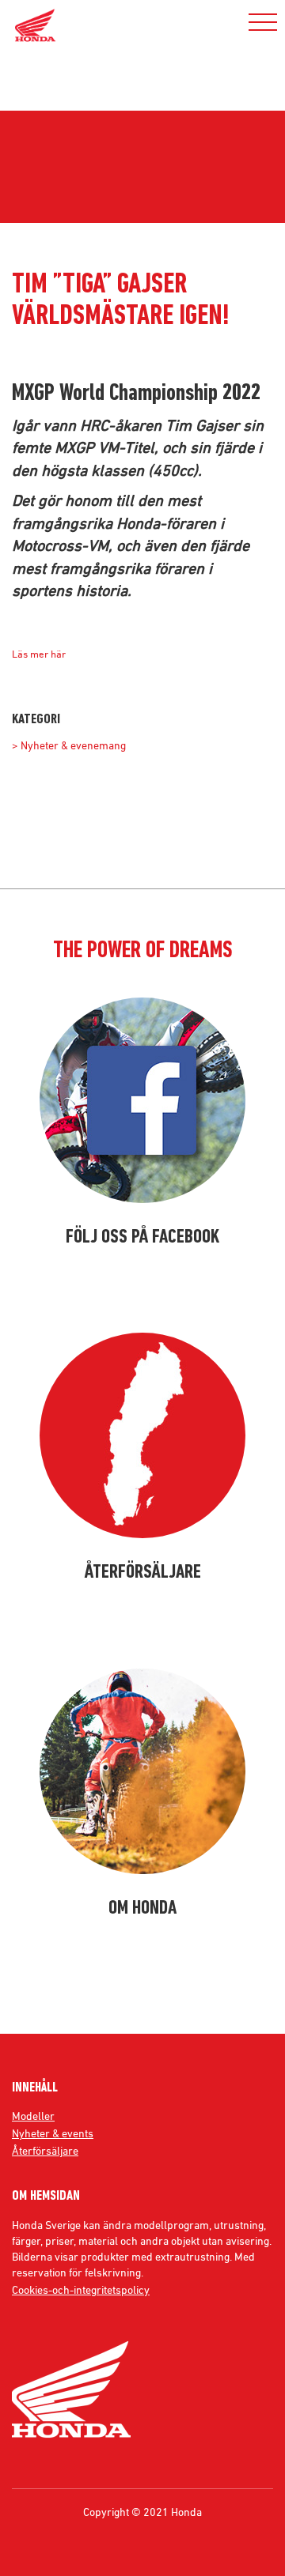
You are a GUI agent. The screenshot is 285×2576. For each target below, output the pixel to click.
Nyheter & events (53, 2133)
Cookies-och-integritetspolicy (81, 2290)
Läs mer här (39, 654)
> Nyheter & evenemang (69, 745)
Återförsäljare (45, 2151)
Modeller (33, 2116)
